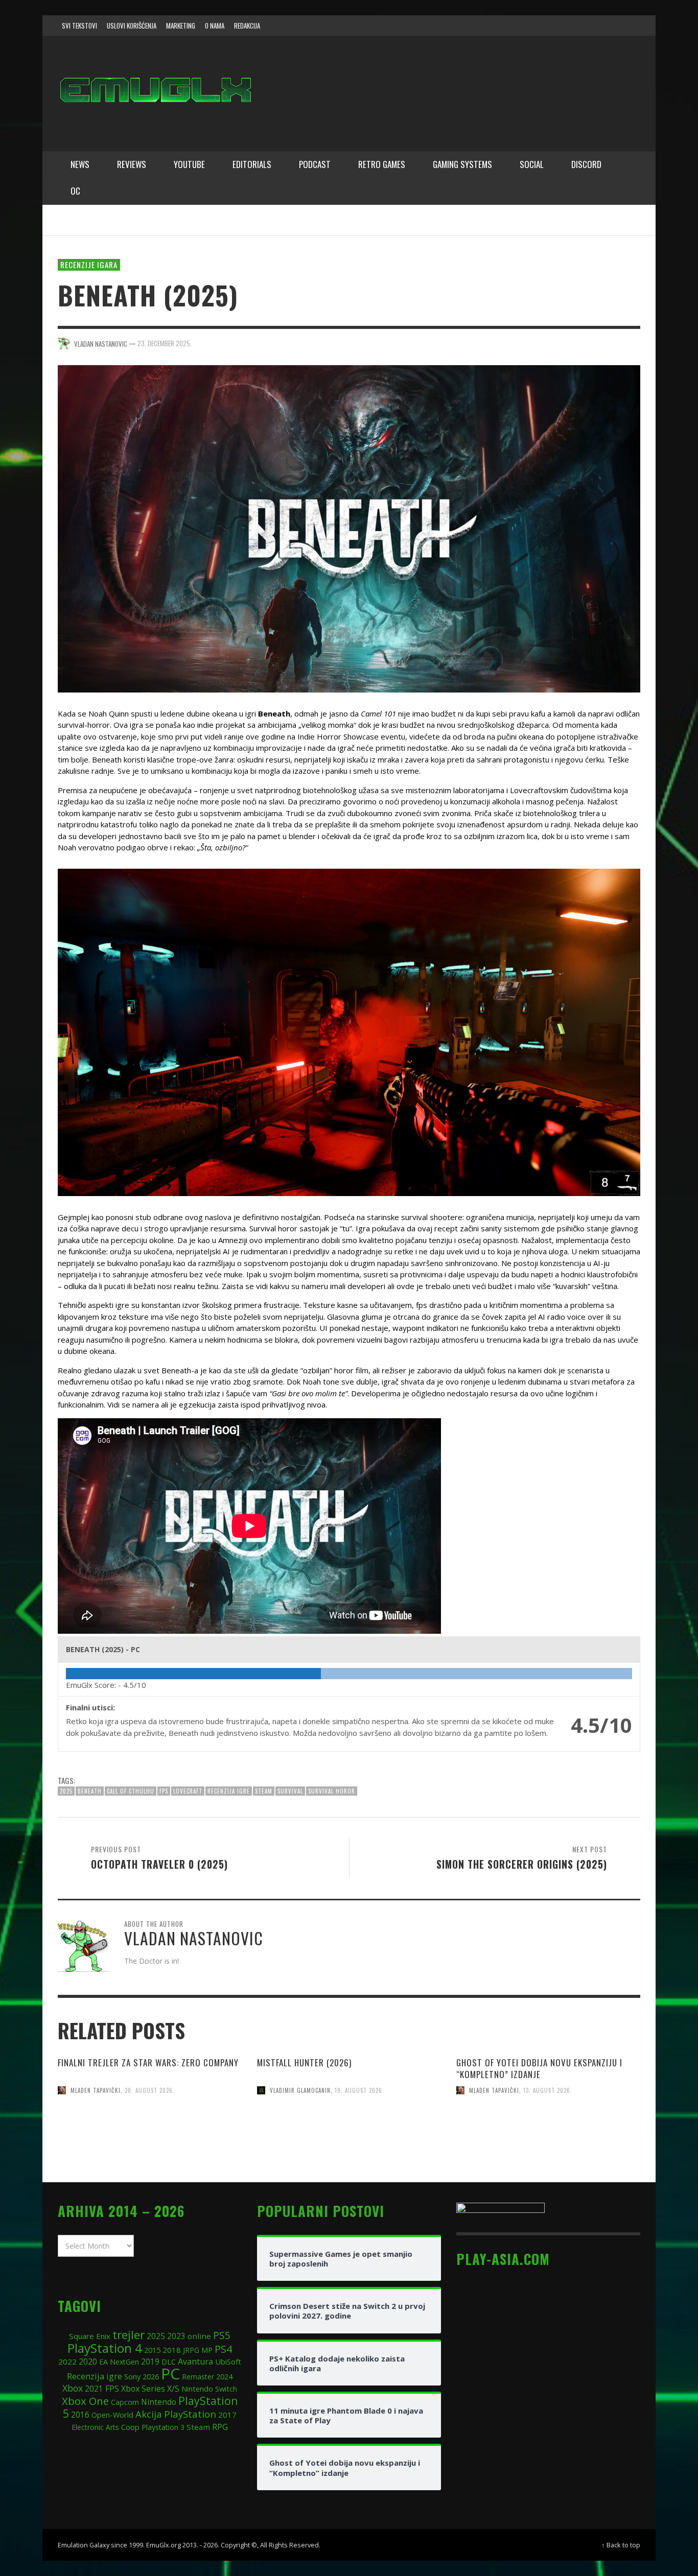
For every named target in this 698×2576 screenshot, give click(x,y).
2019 (150, 2362)
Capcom (125, 2402)
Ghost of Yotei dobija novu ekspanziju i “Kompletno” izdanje (539, 2068)
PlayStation (190, 2414)
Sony (132, 2376)
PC (170, 2374)
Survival (290, 1791)
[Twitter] (590, 26)
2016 (80, 2415)
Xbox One (85, 2401)
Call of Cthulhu (131, 1791)
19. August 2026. (359, 2090)
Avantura (195, 2362)
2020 (88, 2362)
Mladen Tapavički (96, 2090)
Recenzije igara (89, 265)
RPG (220, 2427)
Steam (264, 1791)
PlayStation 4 (105, 2348)
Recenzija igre (229, 1791)
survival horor (332, 1791)
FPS (164, 1791)
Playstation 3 (163, 2427)
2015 (152, 2350)
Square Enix (90, 2336)
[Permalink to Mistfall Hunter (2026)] (349, 2152)
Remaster (198, 2377)
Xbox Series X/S (150, 2389)
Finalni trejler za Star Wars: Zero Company (148, 2062)
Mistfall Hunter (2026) (304, 2062)
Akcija (149, 2414)
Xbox (73, 2388)
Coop (130, 2427)
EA (103, 2362)
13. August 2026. (548, 2090)
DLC (169, 2362)
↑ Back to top (621, 2545)
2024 (224, 2376)
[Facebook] (550, 26)
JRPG (191, 2350)
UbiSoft (228, 2362)
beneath (90, 1791)
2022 (67, 2362)
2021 (94, 2389)
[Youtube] (609, 26)
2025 (66, 1791)
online (199, 2336)
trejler (129, 2335)
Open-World (112, 2415)
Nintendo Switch (209, 2389)
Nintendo (159, 2402)
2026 (151, 2376)
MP (207, 2350)
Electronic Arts (95, 2427)
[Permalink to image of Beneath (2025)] (349, 528)
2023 (176, 2336)
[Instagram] (570, 26)
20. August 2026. (150, 2090)
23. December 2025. (165, 343)
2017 (227, 2415)
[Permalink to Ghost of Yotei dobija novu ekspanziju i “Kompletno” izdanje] (548, 2152)
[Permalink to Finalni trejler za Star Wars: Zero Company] (150, 2152)
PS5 (222, 2335)
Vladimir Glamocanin (300, 2090)
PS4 (223, 2349)
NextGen (124, 2362)
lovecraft (188, 1791)
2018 (172, 2350)
